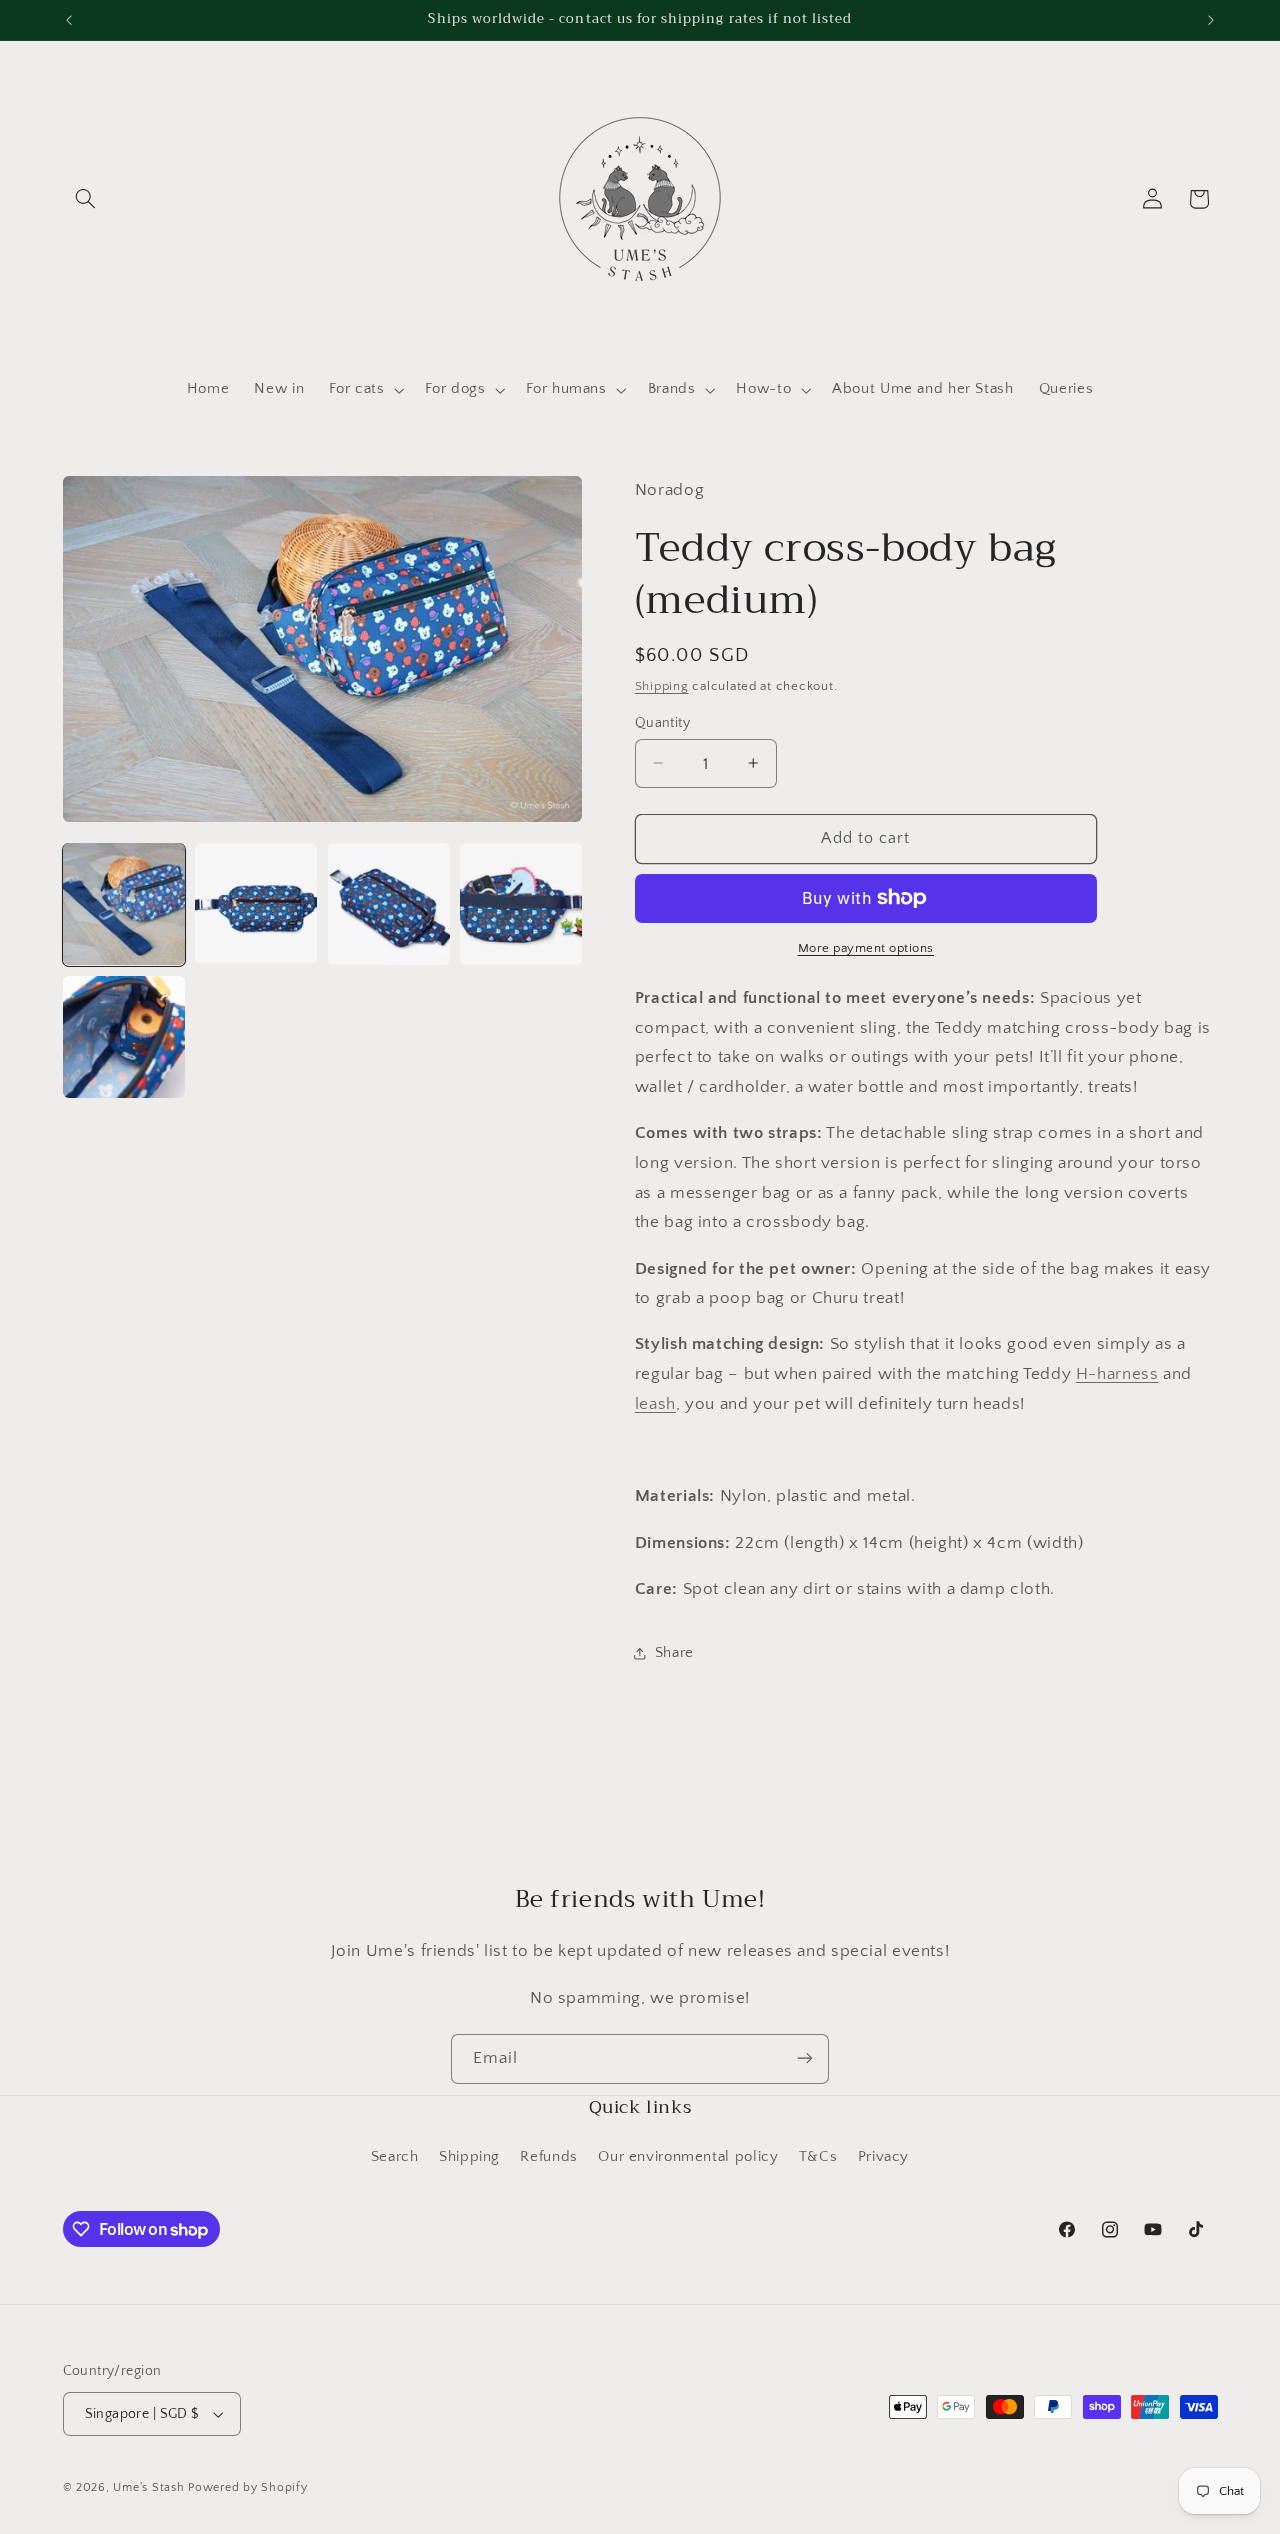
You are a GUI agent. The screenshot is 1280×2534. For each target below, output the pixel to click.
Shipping (662, 685)
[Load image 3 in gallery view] (389, 904)
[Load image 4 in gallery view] (521, 904)
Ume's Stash (148, 2487)
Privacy (883, 2158)
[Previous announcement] (69, 20)
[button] (86, 199)
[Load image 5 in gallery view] (124, 1037)
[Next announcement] (1211, 20)
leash (655, 1403)
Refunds (548, 2158)
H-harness (1117, 1373)
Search (395, 2158)
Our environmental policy (688, 2158)
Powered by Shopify (247, 2487)
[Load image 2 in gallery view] (256, 904)
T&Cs (818, 2158)
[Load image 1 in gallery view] (124, 904)
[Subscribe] (805, 2058)
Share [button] (674, 1652)
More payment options (866, 948)
